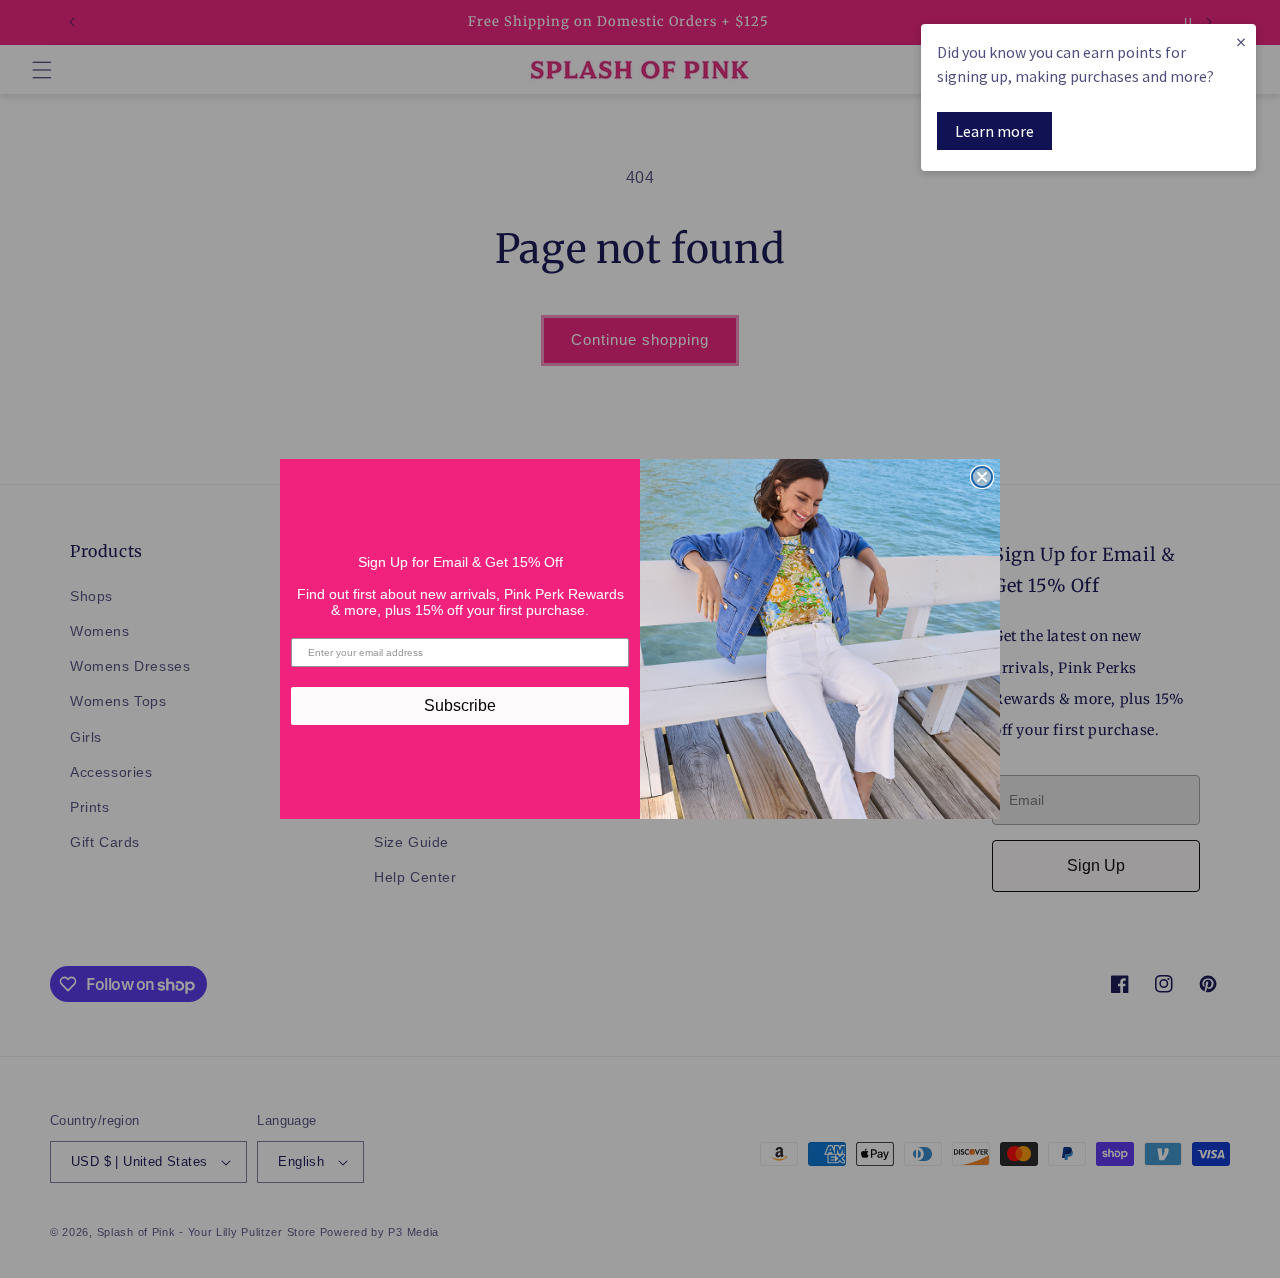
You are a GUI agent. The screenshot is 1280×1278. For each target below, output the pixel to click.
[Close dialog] (982, 477)
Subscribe (460, 705)
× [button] (1241, 41)
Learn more (994, 131)
